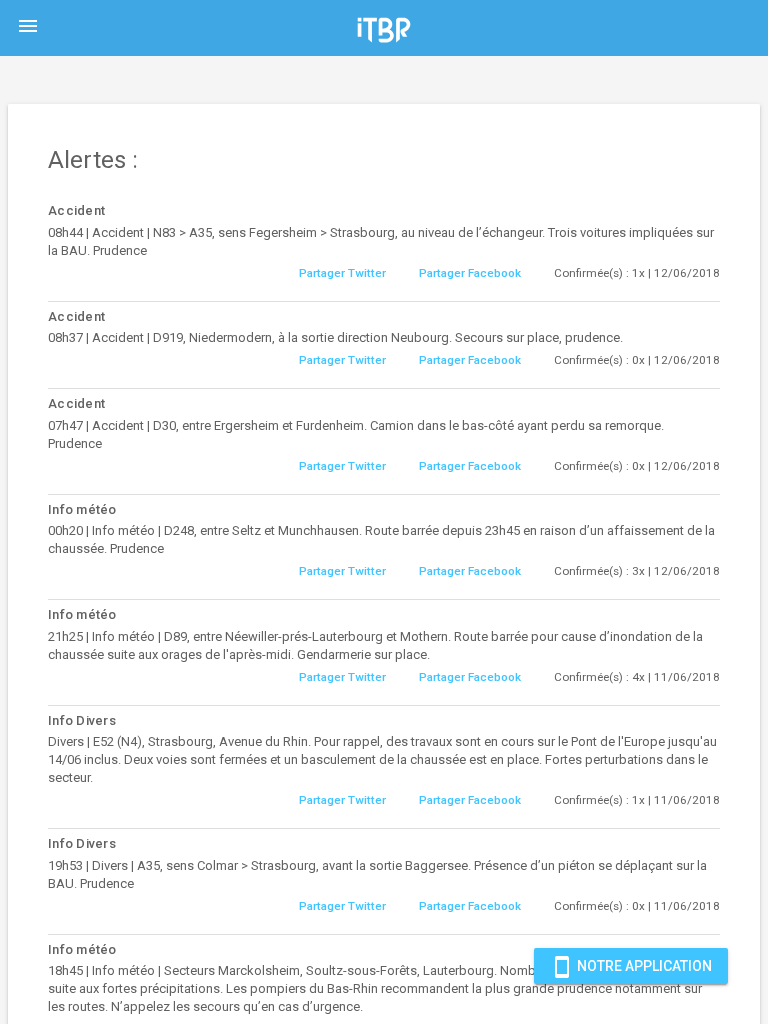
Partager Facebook (470, 273)
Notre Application (631, 967)
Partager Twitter (342, 273)
